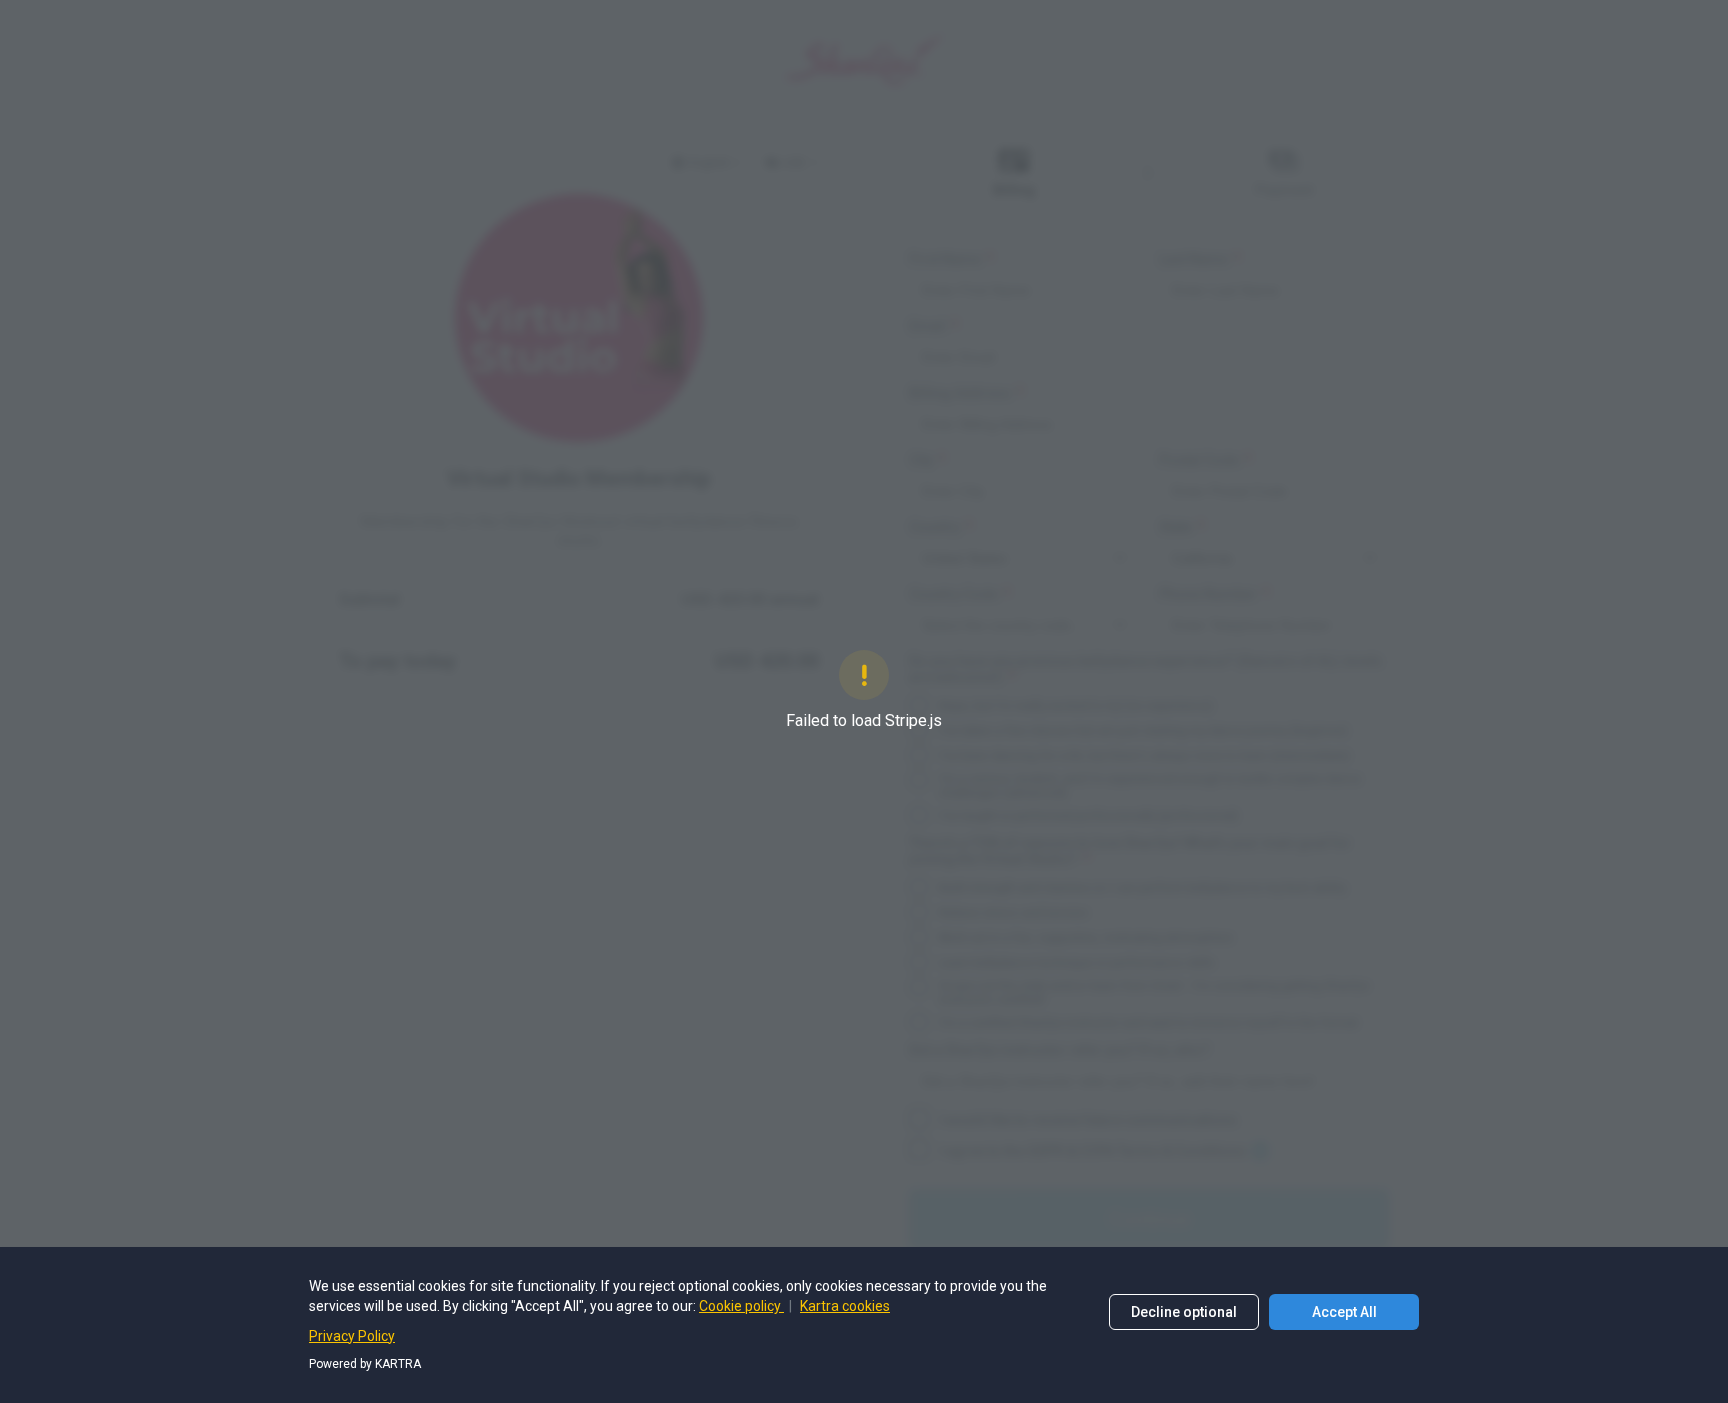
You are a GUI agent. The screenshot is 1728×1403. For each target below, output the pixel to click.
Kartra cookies (845, 1306)
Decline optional (1184, 1312)
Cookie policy (741, 1306)
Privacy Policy (352, 1336)
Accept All (1344, 1312)
